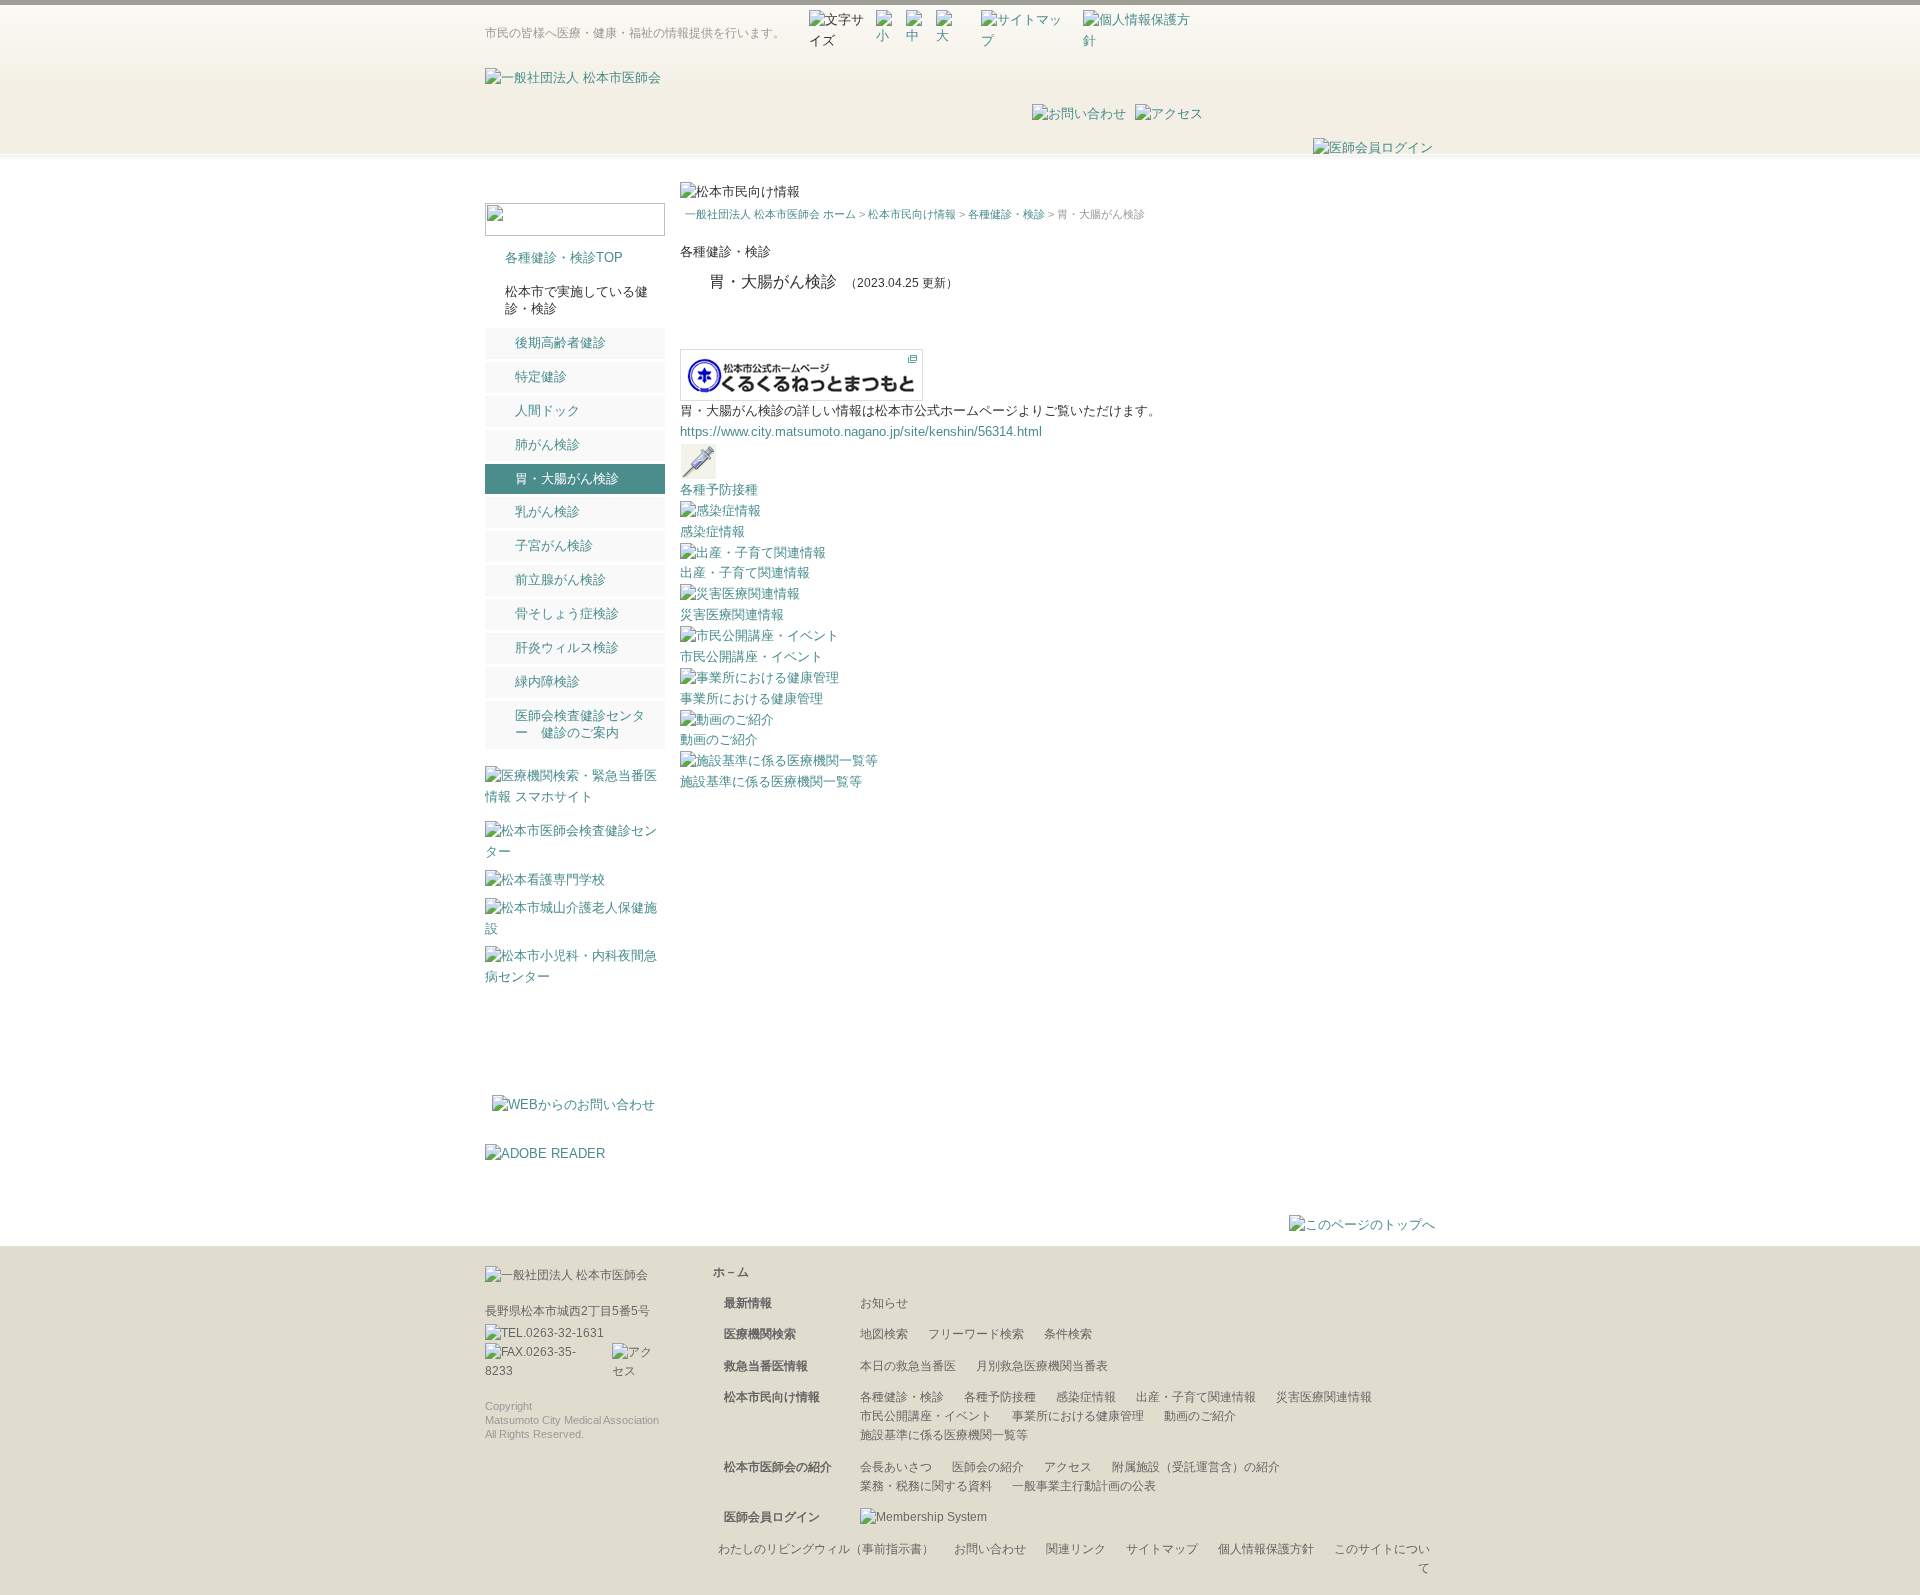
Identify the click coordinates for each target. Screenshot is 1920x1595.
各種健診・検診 (1006, 214)
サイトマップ (1162, 1549)
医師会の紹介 (988, 1467)
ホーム (844, 155)
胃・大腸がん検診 (567, 478)
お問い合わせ (990, 1549)
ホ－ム (731, 1272)
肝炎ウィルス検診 (567, 647)
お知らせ (884, 1303)
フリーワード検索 (976, 1334)
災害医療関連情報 (732, 614)
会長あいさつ (896, 1467)
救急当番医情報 (909, 115)
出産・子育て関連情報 (745, 572)
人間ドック (547, 410)
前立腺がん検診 (560, 579)
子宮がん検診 (554, 545)
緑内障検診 (547, 681)
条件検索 (1068, 1334)
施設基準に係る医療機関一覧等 (771, 781)
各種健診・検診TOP (564, 257)
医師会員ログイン (772, 1517)
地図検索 (884, 1334)
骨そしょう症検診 (567, 613)
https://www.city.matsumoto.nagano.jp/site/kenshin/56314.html (861, 431)
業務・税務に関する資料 (926, 1486)
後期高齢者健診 (560, 342)
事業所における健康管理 (751, 698)
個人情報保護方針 (1266, 1549)
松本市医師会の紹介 (1220, 155)
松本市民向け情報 (1062, 155)
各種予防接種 (719, 489)
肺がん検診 (547, 444)
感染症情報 (712, 531)
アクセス (1068, 1467)
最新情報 (941, 155)
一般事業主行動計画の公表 (1084, 1486)
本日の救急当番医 (908, 1366)
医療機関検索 (1308, 69)
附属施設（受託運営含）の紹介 (1196, 1467)
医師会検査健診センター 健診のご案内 (580, 724)
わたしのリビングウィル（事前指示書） (826, 1549)
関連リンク (1076, 1549)
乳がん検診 (547, 511)
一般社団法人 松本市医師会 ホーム (770, 214)
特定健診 (541, 376)
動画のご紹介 (719, 739)
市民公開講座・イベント (751, 656)
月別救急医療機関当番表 (1042, 1366)
